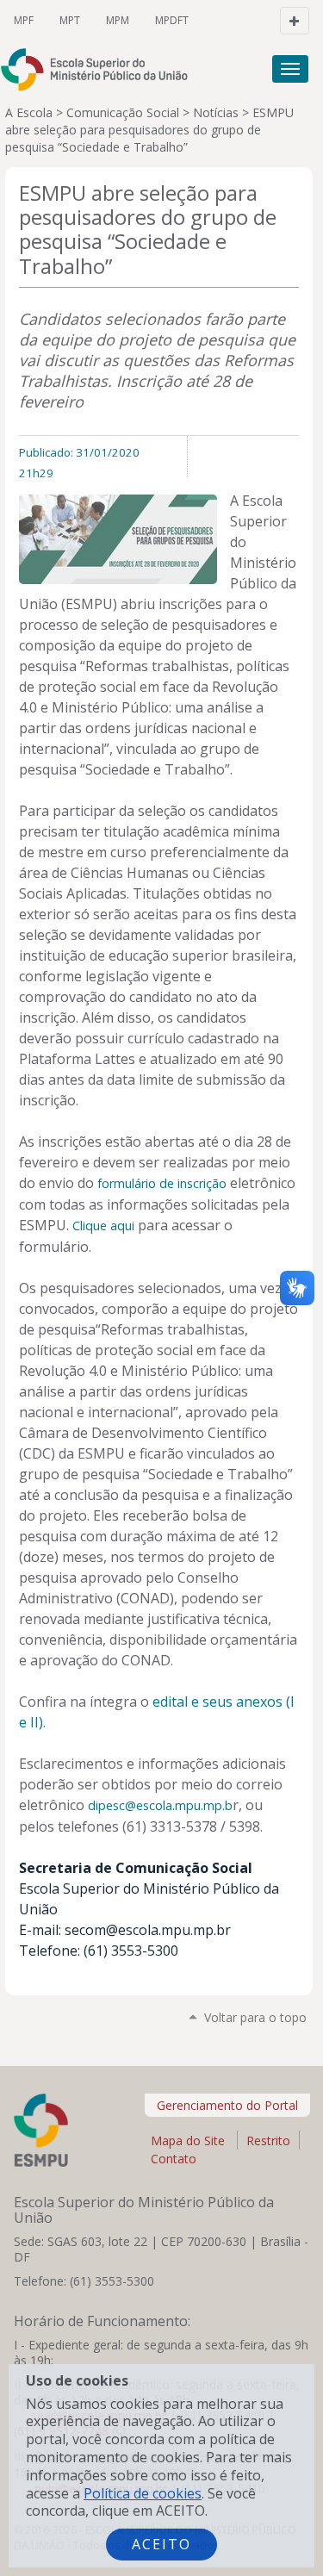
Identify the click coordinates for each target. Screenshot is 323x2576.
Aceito (161, 2544)
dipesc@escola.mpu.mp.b (160, 1805)
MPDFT (172, 20)
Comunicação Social (123, 112)
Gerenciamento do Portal (227, 2105)
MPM (118, 20)
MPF (24, 20)
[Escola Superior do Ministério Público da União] (102, 69)
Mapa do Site (188, 2140)
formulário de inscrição (162, 1183)
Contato (174, 2159)
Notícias (216, 112)
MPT (70, 20)
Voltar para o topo (255, 2017)
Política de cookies (143, 2493)
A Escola (29, 112)
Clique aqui (103, 1226)
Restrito (268, 2140)
